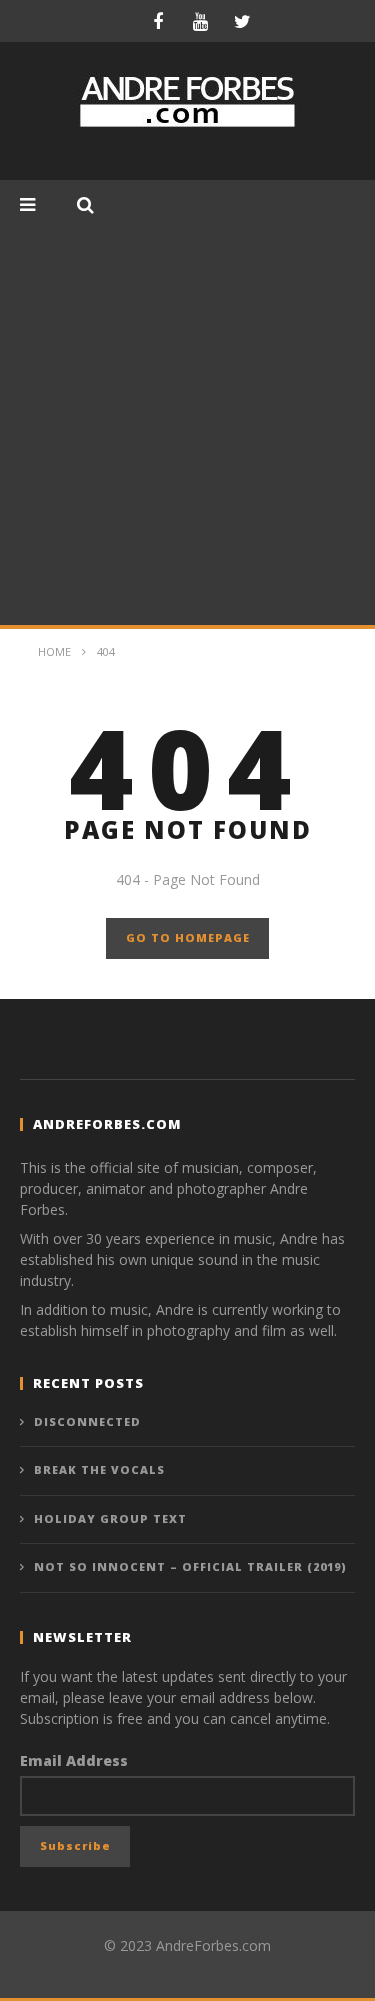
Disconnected (87, 1421)
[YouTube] (200, 21)
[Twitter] (242, 21)
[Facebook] (158, 21)
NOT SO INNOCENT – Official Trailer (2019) (190, 1566)
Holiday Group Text (110, 1518)
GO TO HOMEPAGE (188, 937)
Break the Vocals (99, 1469)
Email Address (74, 1760)
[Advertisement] (187, 427)
